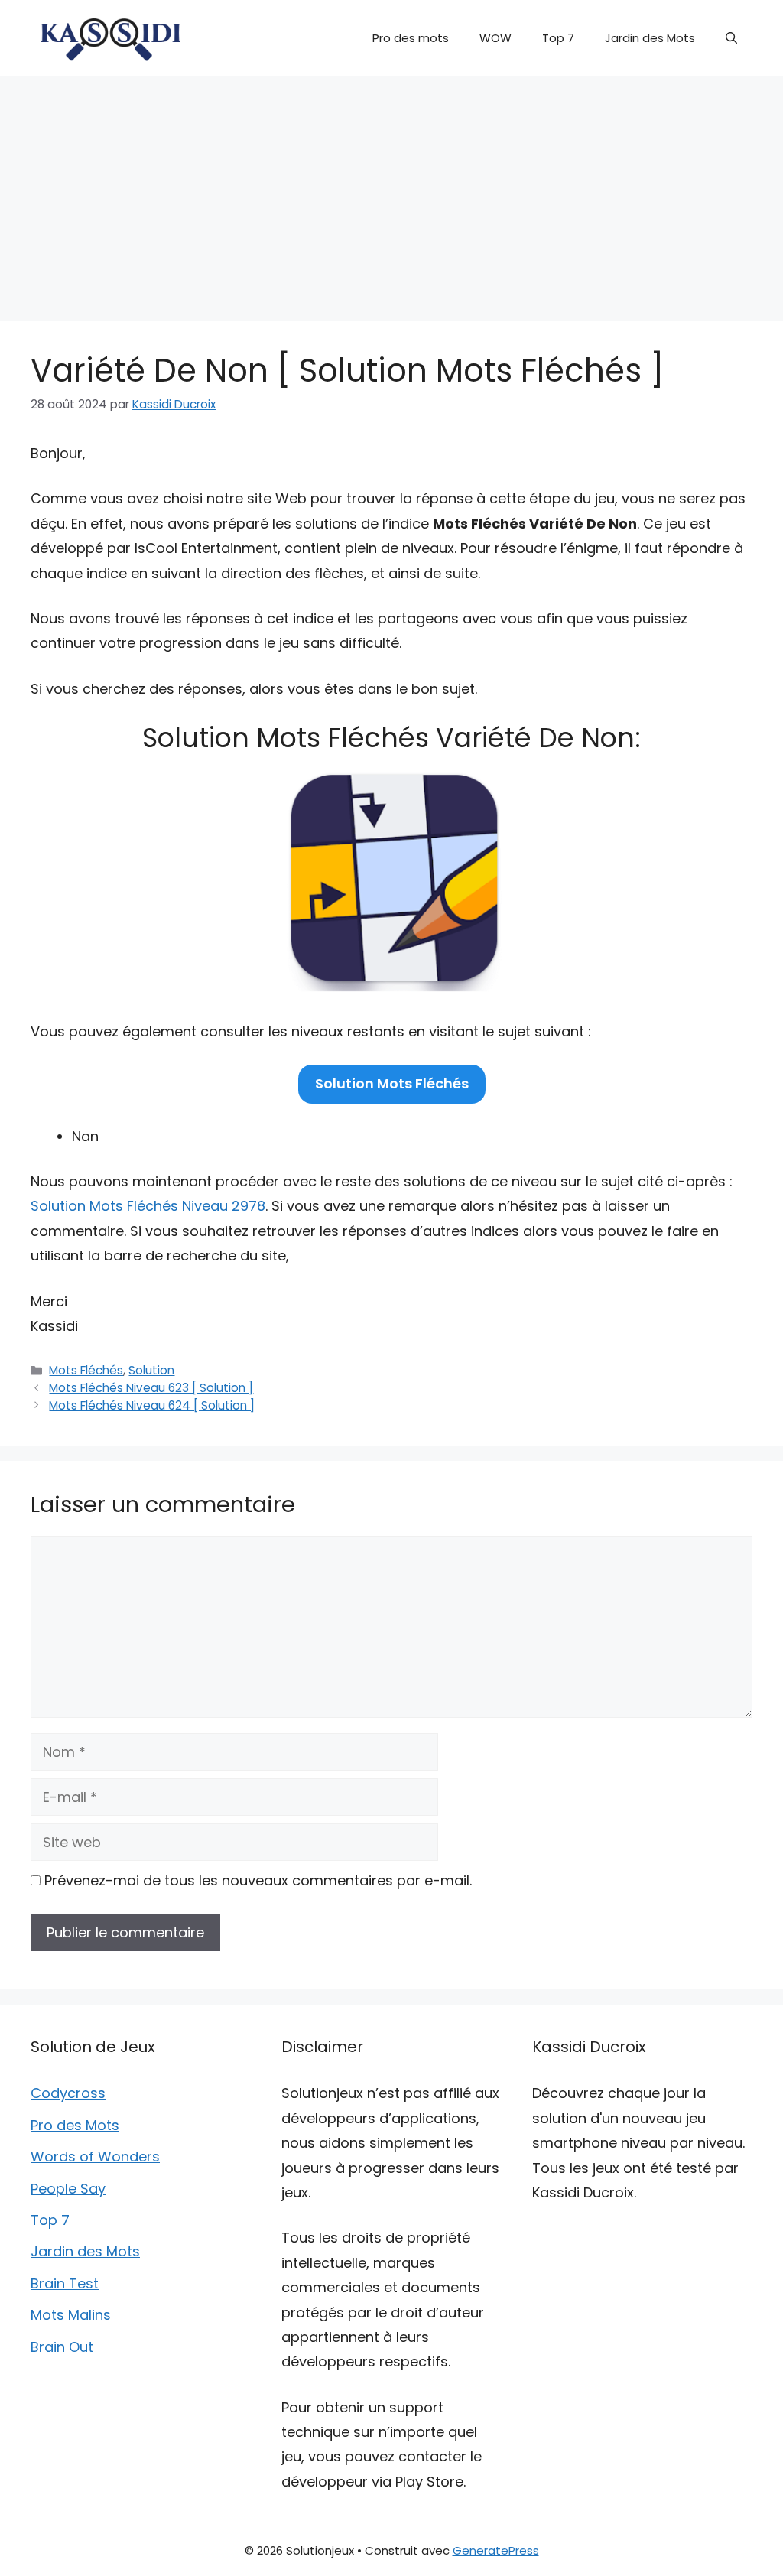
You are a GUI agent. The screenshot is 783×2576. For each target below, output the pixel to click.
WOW (495, 38)
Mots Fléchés (86, 1370)
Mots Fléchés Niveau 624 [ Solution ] (152, 1405)
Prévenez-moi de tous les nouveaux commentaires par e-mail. (258, 1880)
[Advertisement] (391, 191)
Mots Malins (71, 2315)
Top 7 (558, 38)
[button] (731, 38)
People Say (68, 2189)
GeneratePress (496, 2550)
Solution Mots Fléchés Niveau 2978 (148, 1206)
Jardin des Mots (650, 38)
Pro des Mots (75, 2125)
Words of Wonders (95, 2156)
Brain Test (65, 2283)
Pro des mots (411, 38)
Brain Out (62, 2347)
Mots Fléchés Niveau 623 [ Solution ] (151, 1388)
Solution (151, 1370)
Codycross (68, 2093)
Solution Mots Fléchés (392, 1083)
